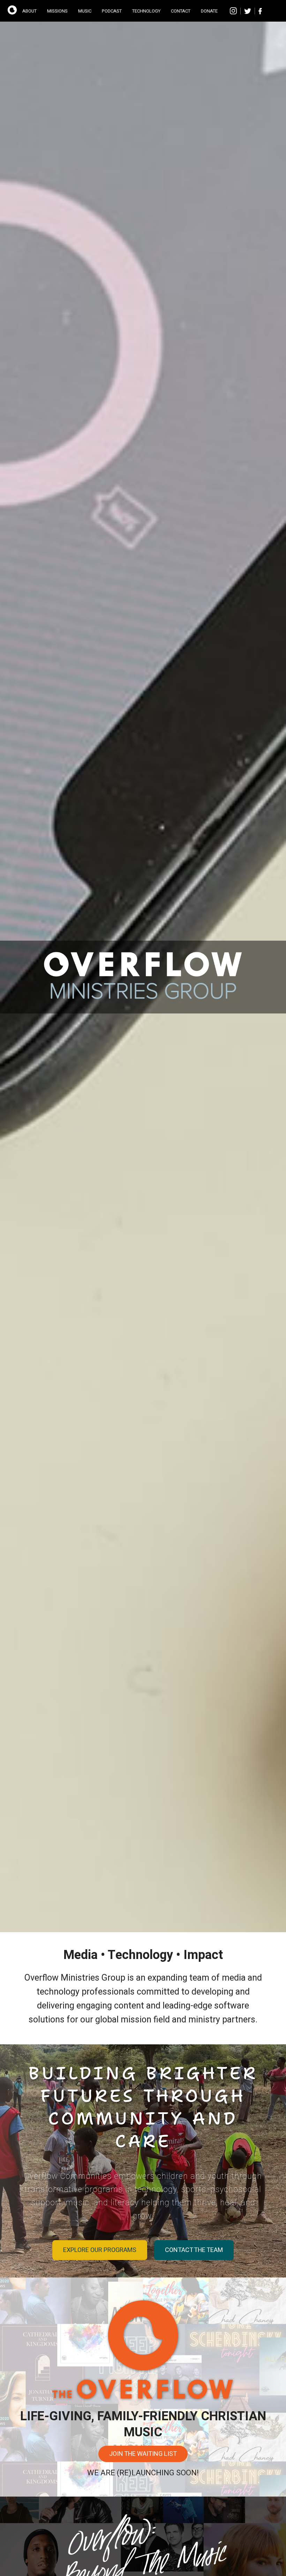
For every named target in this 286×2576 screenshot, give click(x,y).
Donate (209, 11)
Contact (181, 11)
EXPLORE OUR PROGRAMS (100, 2250)
